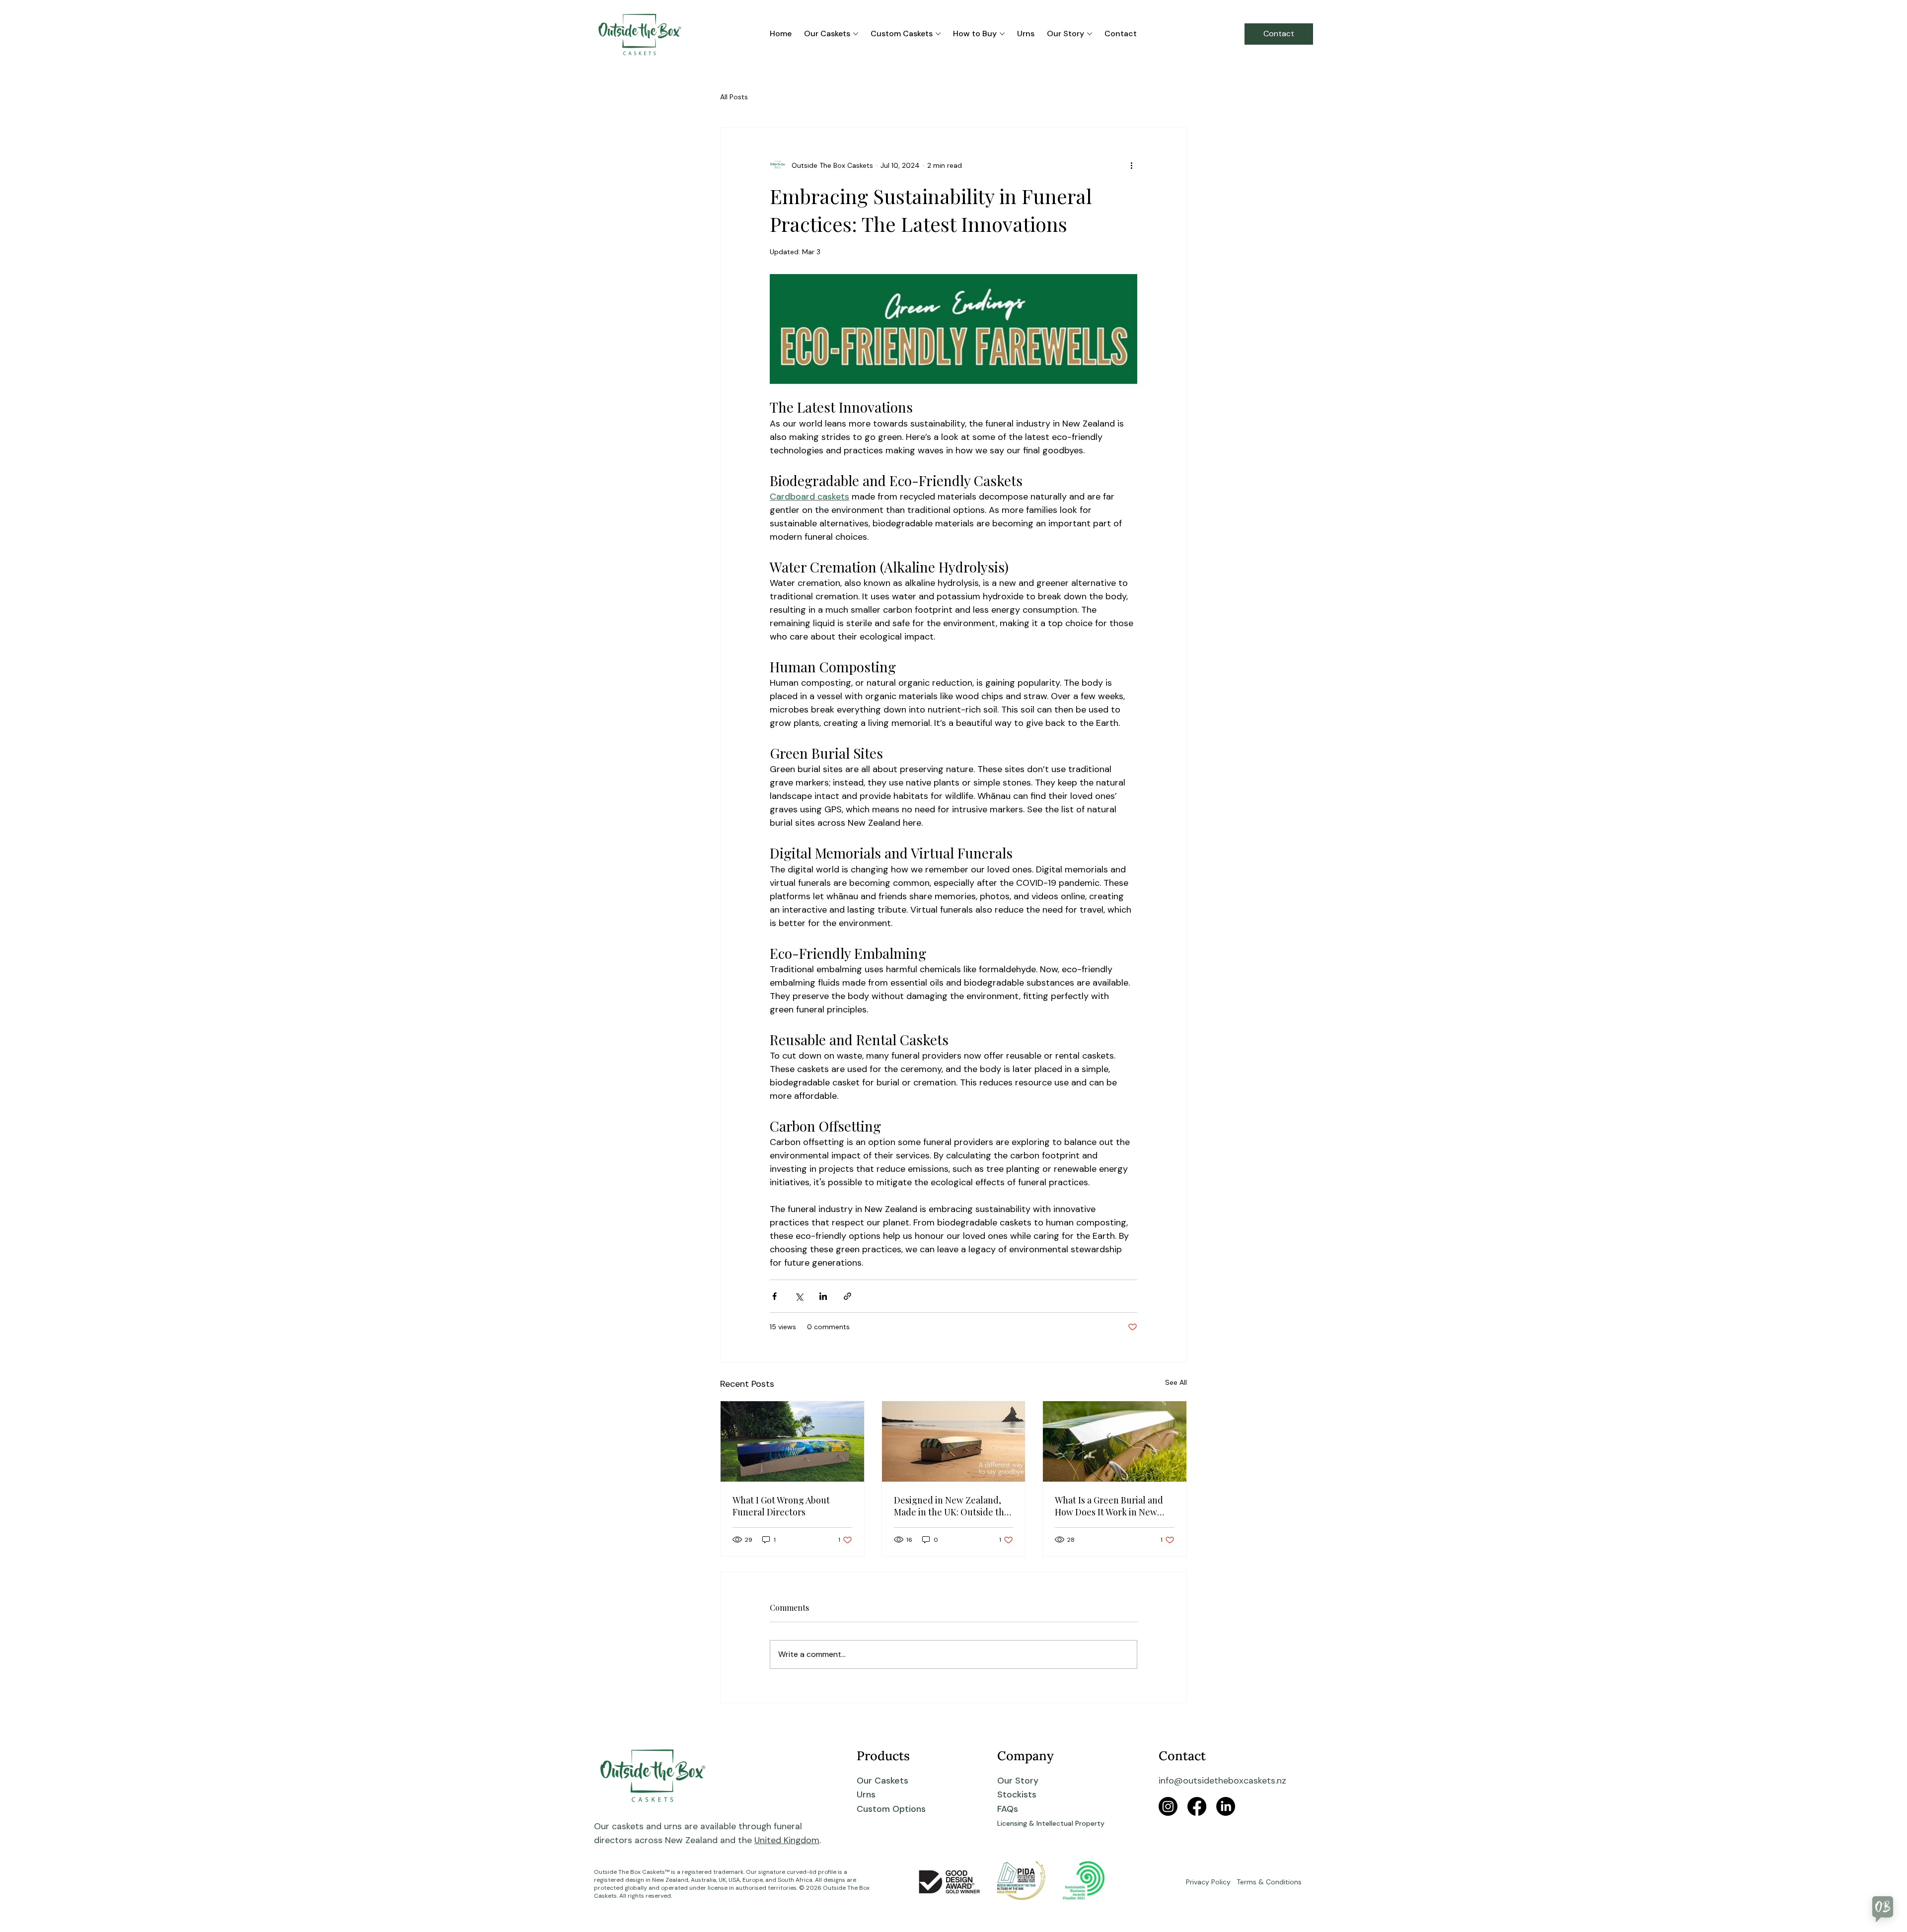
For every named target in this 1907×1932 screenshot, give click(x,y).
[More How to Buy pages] (1002, 34)
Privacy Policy (1208, 1882)
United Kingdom (787, 1840)
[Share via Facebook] (774, 1296)
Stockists (1017, 1794)
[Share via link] (847, 1296)
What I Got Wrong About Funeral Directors (781, 1506)
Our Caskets (882, 1780)
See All (1176, 1382)
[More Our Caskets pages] (856, 34)
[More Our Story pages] (1090, 34)
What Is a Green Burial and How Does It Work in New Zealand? (1109, 1506)
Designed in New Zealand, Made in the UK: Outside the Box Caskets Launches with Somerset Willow (952, 1506)
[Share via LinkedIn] (823, 1296)
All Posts (734, 97)
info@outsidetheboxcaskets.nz (1222, 1780)
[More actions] (1131, 165)
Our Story (1018, 1780)
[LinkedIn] (1226, 1806)
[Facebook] (1197, 1806)
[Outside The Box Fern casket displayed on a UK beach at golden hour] (954, 1441)
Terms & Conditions (1269, 1882)
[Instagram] (1168, 1806)
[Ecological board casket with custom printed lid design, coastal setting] (792, 1441)
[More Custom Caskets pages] (938, 34)
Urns (866, 1794)
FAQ (1005, 1809)
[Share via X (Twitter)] (799, 1296)
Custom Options (891, 1809)
